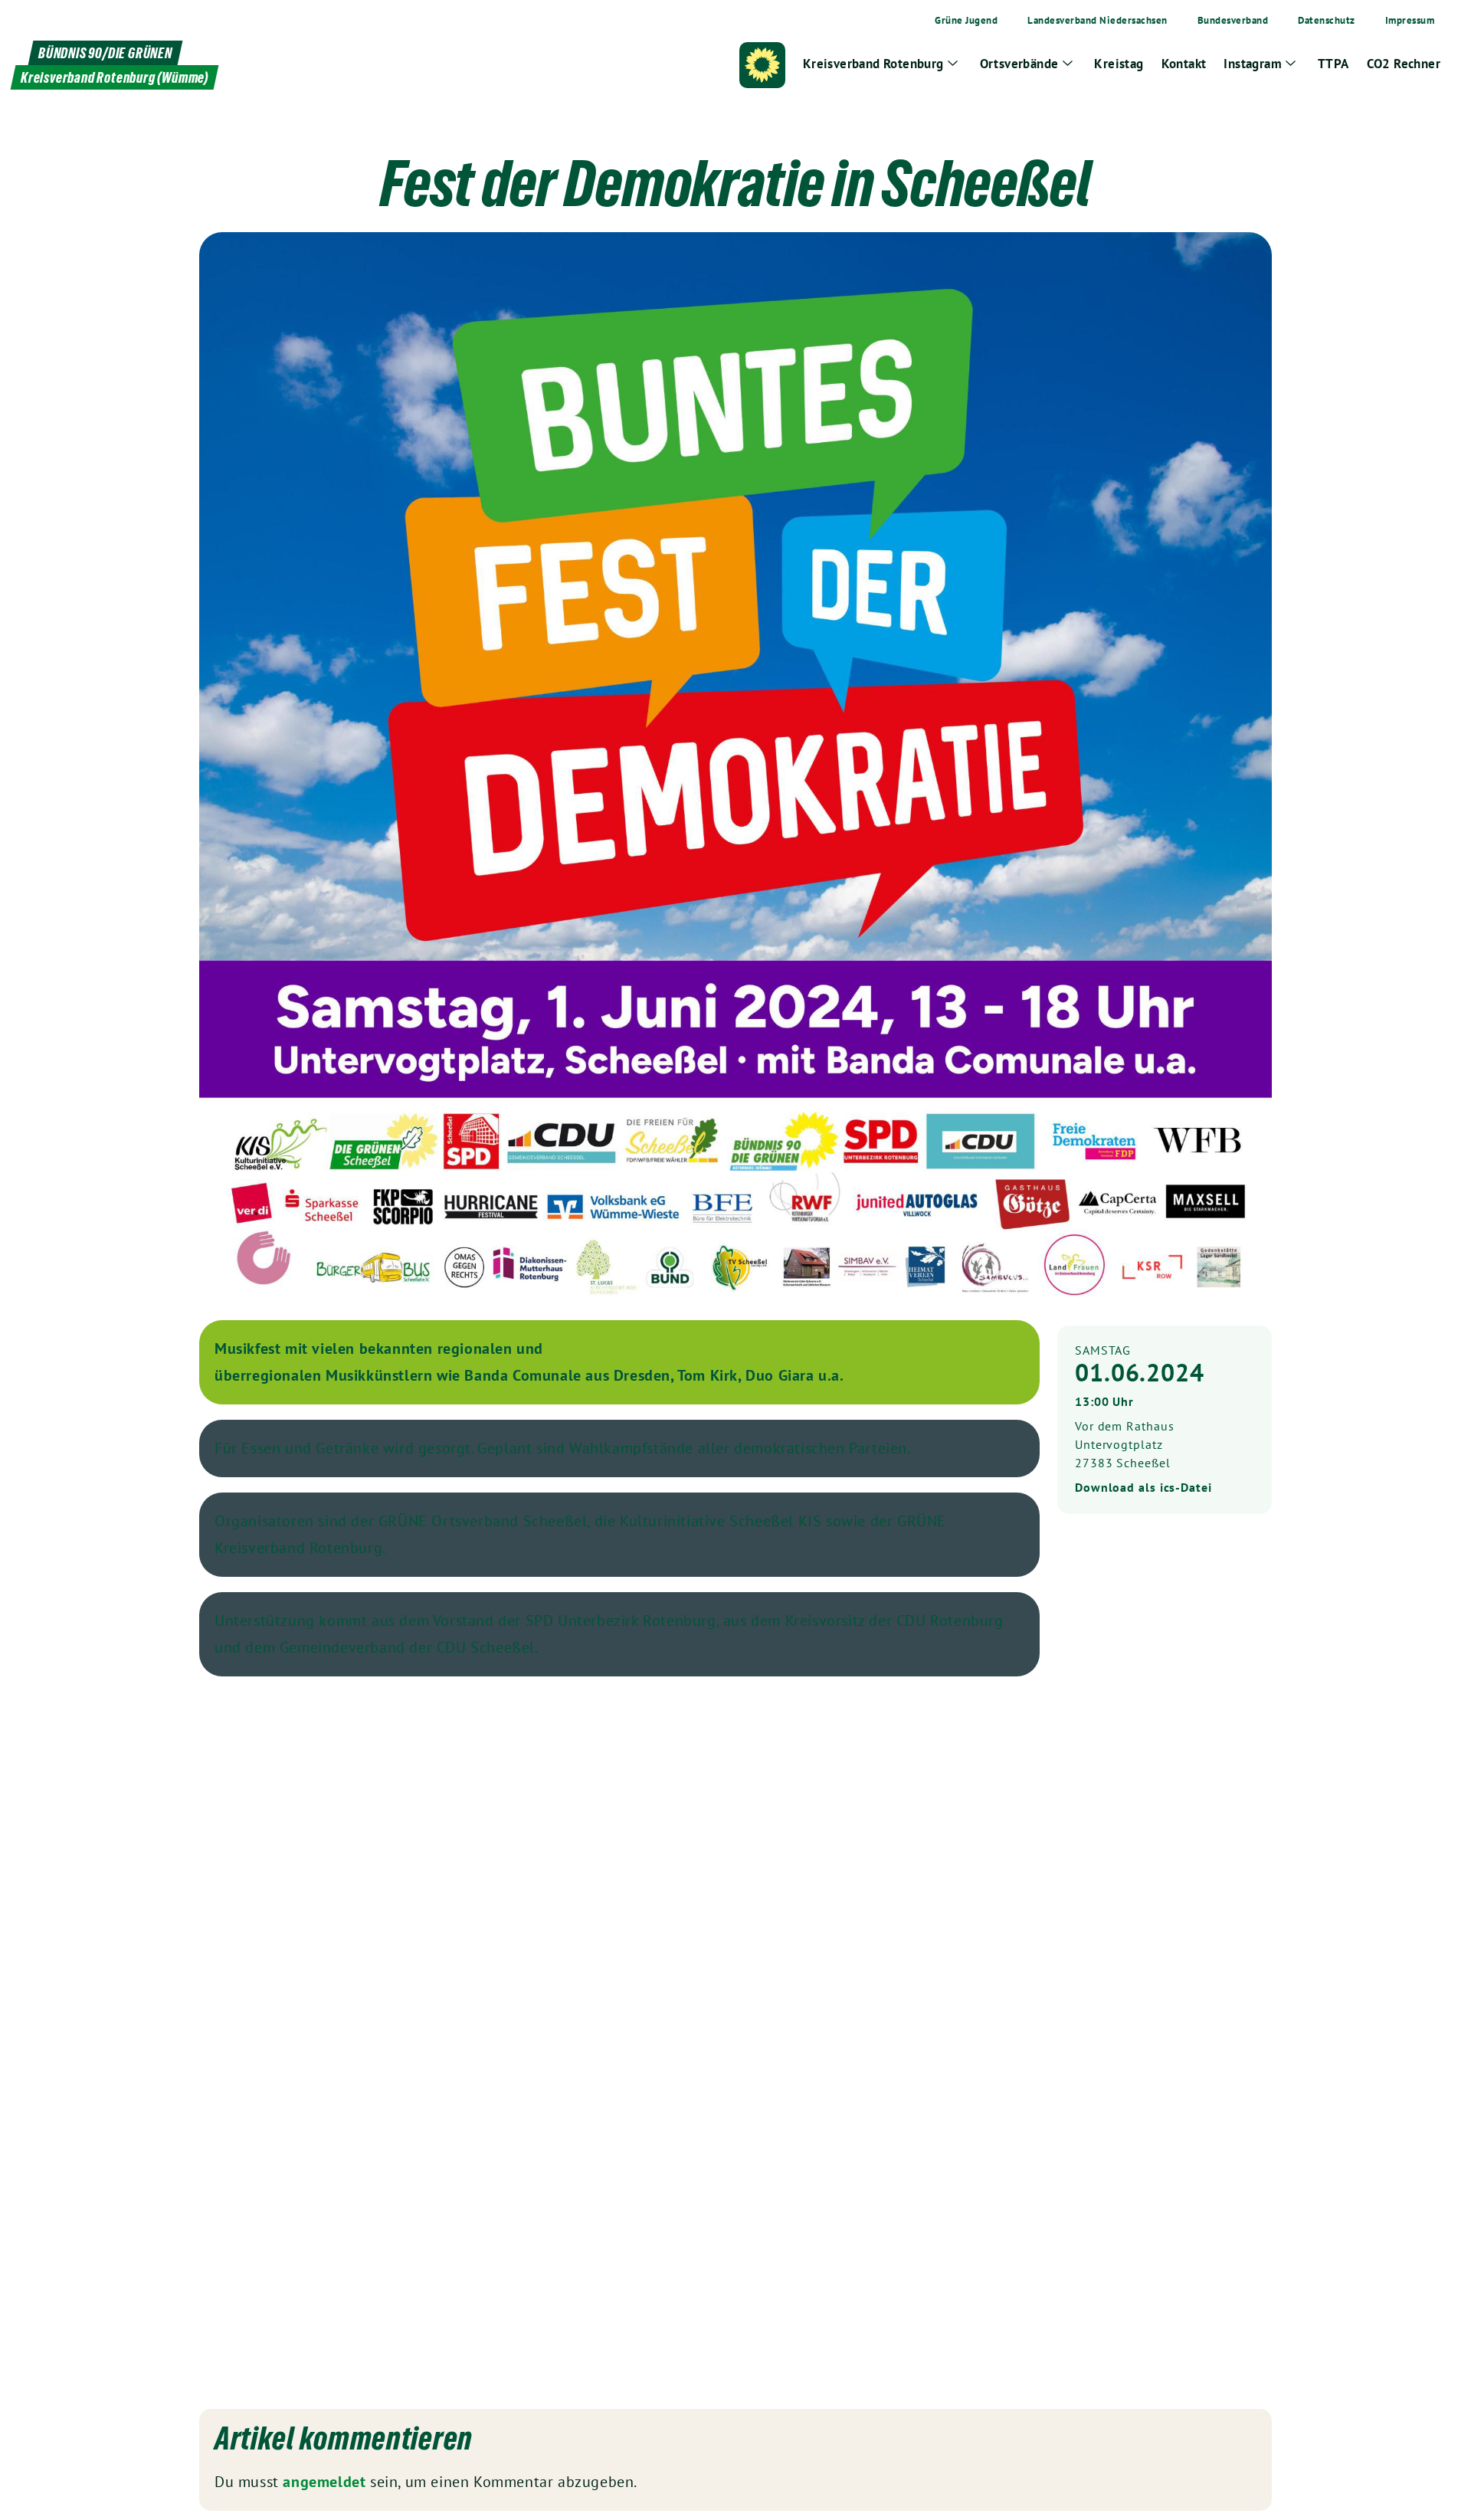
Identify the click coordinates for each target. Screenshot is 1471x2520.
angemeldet (324, 2482)
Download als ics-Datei (1143, 1487)
